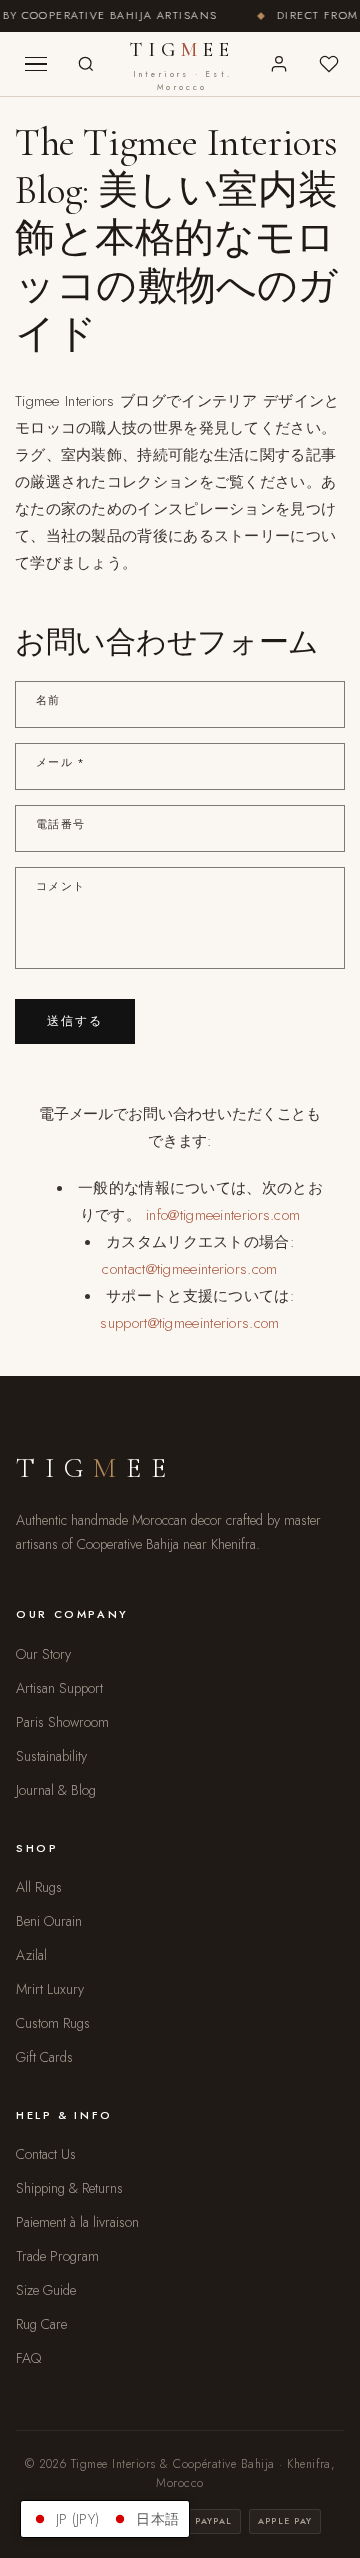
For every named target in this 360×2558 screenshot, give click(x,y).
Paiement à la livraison (77, 2222)
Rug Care (41, 2324)
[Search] (86, 64)
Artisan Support (59, 1688)
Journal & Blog (56, 1790)
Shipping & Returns (69, 2188)
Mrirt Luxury (50, 1989)
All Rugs (39, 1887)
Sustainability (51, 1756)
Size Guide (46, 2290)
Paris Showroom (62, 1722)
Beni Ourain (49, 1921)
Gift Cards (44, 2057)
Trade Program (57, 2256)
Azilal (31, 1955)
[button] (105, 2519)
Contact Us (46, 2154)
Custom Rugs (53, 2023)
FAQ (28, 2358)
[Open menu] (36, 64)
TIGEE (182, 65)
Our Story (43, 1654)
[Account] (279, 64)
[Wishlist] (329, 64)
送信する (75, 1021)
